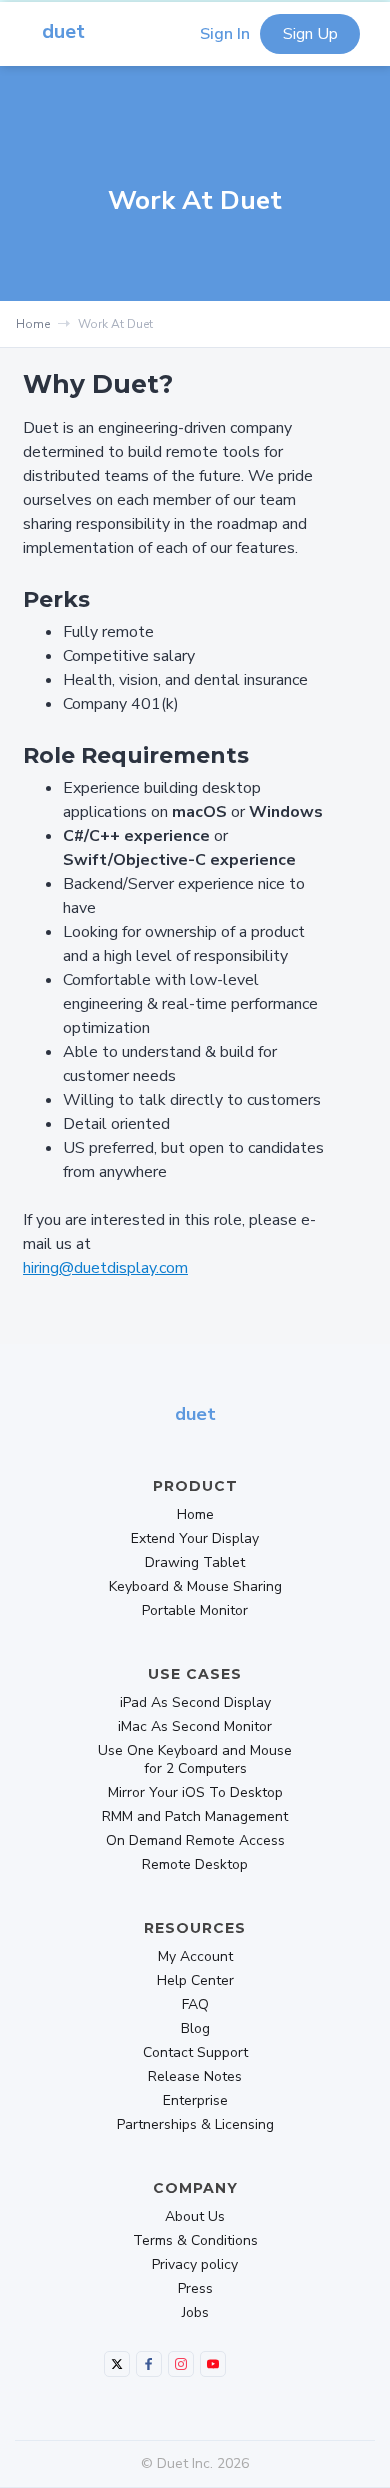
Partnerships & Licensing (195, 2125)
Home (33, 324)
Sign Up (310, 34)
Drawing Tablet (195, 1563)
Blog (195, 2029)
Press (195, 2289)
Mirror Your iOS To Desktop (195, 1793)
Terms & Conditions (195, 2241)
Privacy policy (195, 2265)
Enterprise (195, 2101)
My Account (195, 1957)
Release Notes (195, 2077)
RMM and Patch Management (195, 1817)
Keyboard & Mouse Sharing (195, 1587)
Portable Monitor (195, 1611)
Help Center (195, 1981)
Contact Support (195, 2053)
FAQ (195, 2005)
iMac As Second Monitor (195, 1727)
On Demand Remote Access (195, 1841)
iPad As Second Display (195, 1703)
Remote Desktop (195, 1865)
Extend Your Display (195, 1539)
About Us (195, 2217)
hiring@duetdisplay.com (105, 1268)
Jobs (195, 2313)
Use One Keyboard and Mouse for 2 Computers (195, 1760)
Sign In (225, 34)
